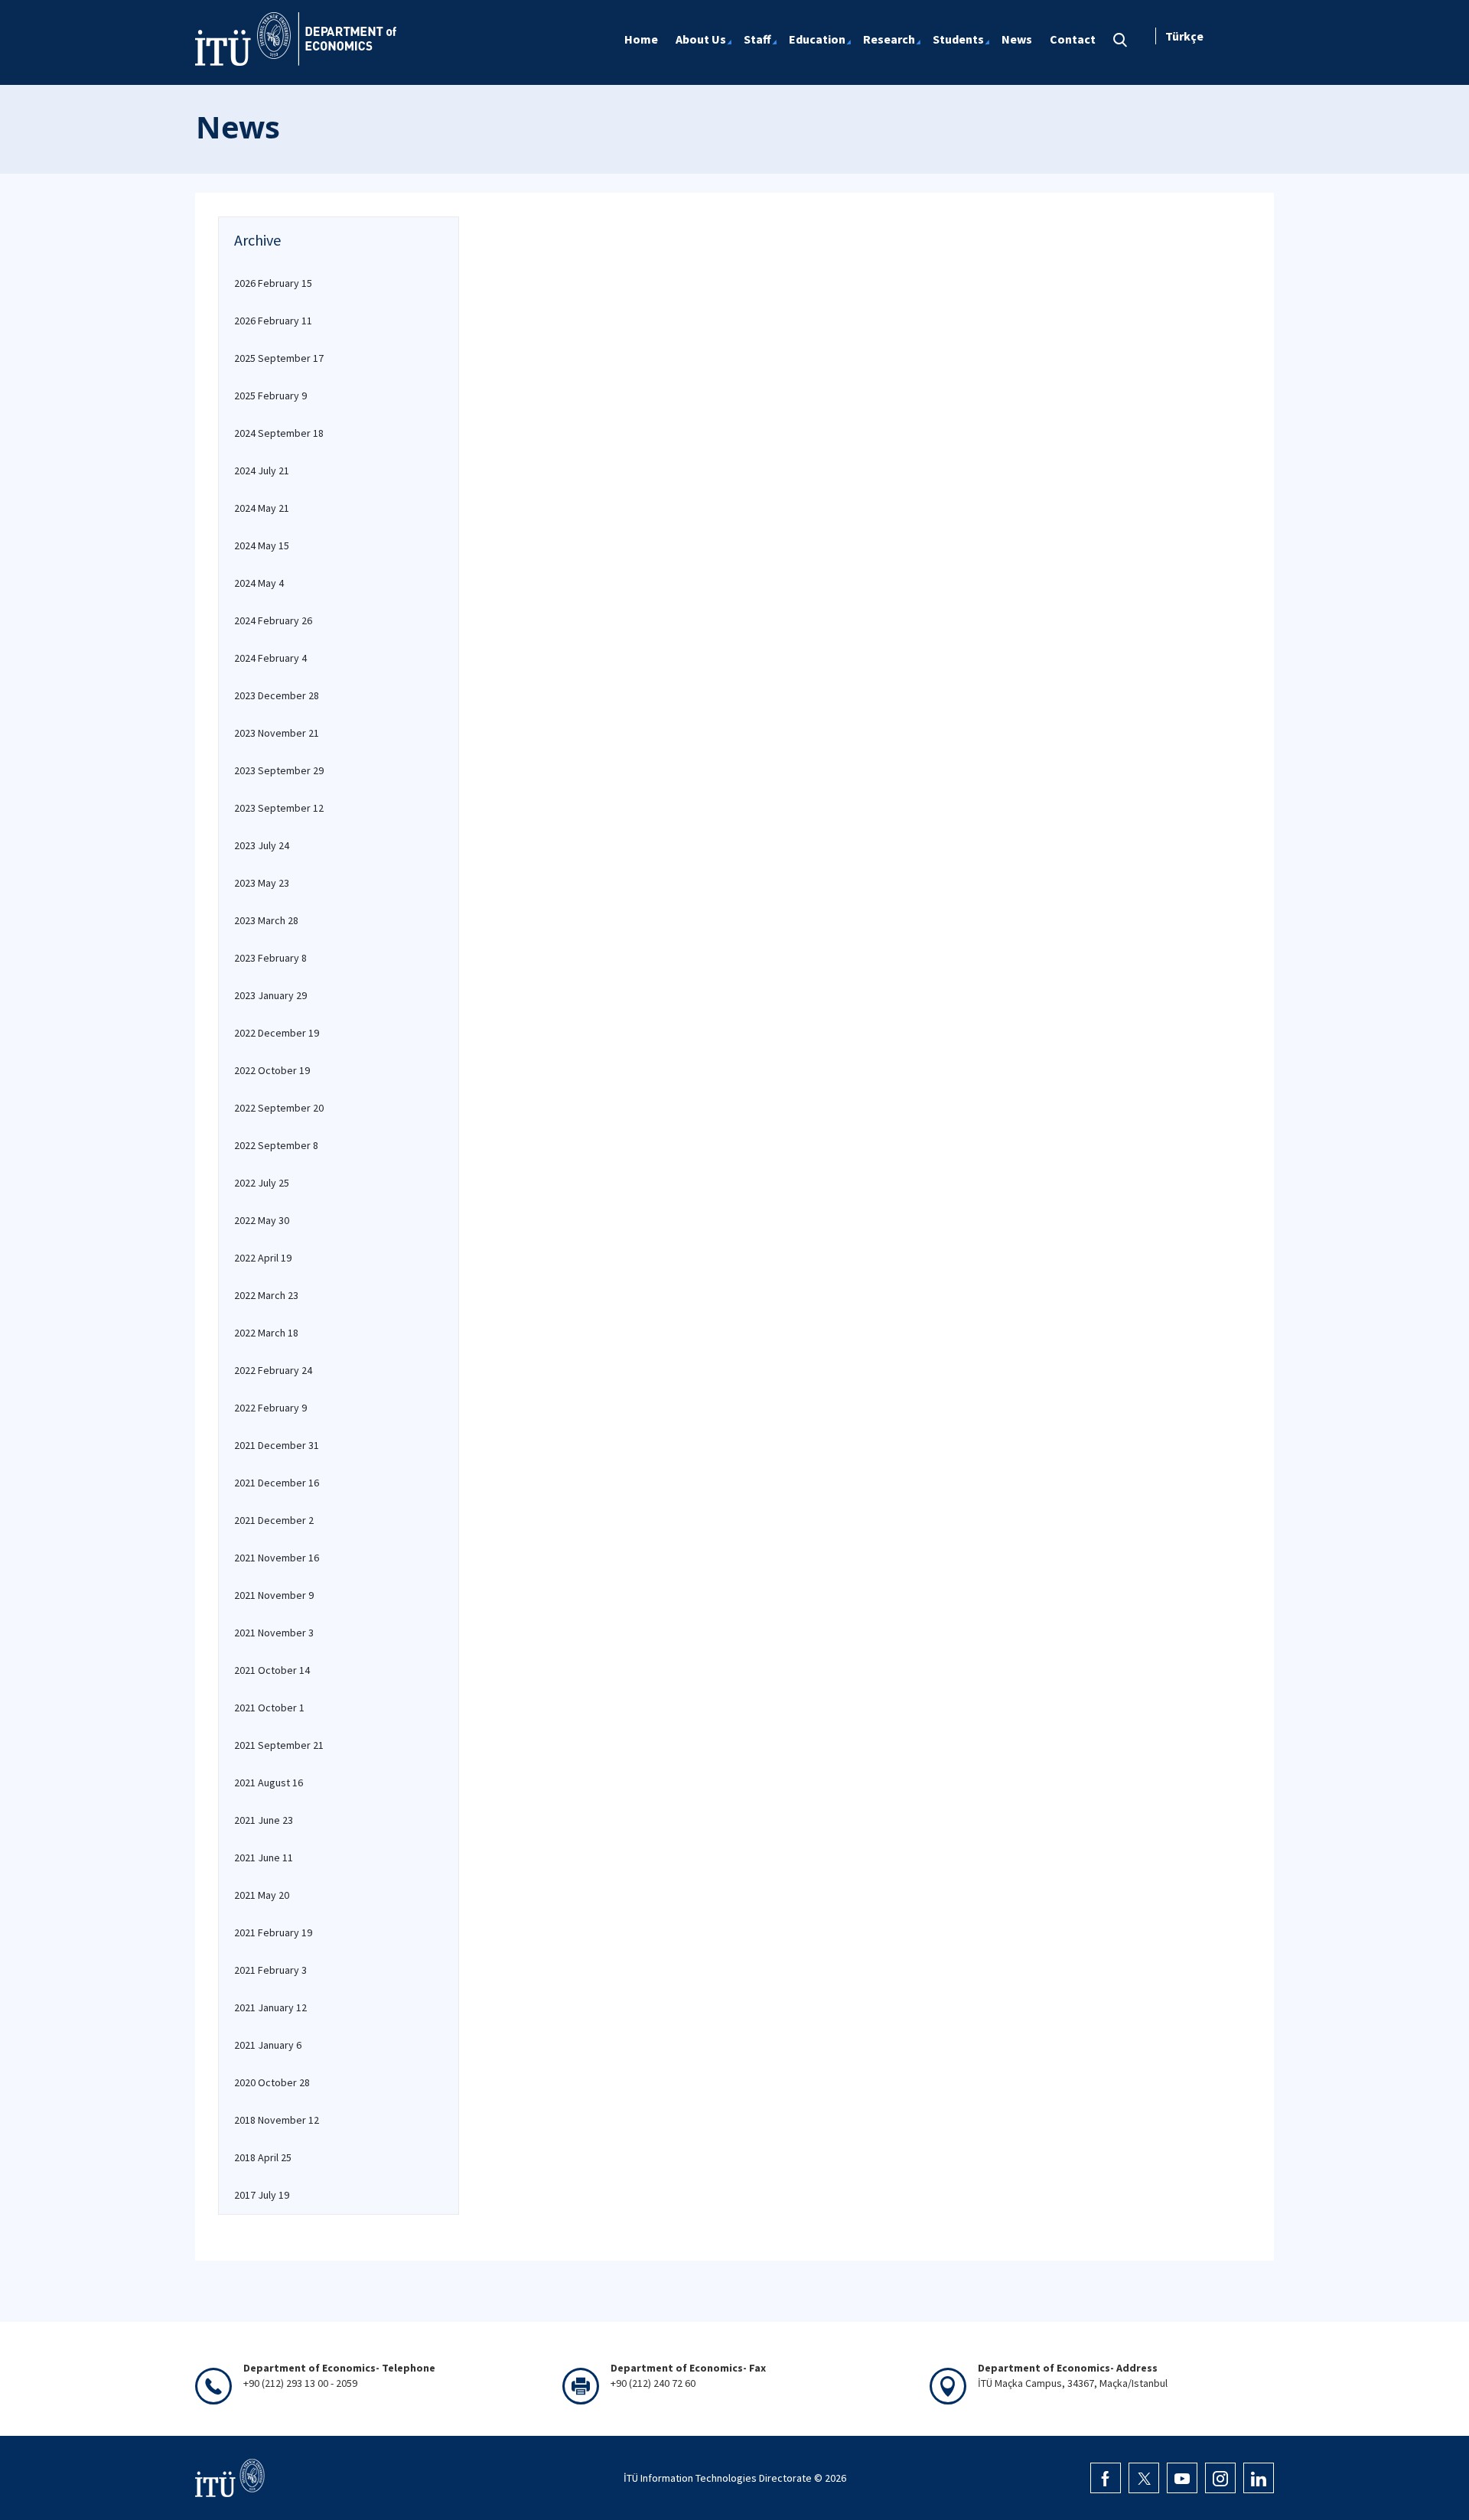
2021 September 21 (279, 1745)
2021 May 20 (262, 1895)
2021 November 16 (277, 1558)
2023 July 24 (262, 845)
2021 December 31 (277, 1445)
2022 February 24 (273, 1370)
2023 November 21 (277, 733)
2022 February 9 (270, 1408)
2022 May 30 (262, 1220)
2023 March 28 (266, 920)
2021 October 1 (269, 1708)
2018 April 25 (263, 2157)
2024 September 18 (279, 433)
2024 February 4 (270, 658)
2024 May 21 (262, 508)
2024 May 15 (262, 545)
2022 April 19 (263, 1258)
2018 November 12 (277, 2120)
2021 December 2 (274, 1520)
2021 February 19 (273, 1932)
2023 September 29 (279, 770)
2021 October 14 (272, 1670)
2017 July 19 (262, 2195)
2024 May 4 (259, 583)
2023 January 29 (270, 995)
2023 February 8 (270, 958)
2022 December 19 (277, 1033)
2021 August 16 (269, 1783)
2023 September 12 (279, 808)
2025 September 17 (279, 358)
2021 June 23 (264, 1820)
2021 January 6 (268, 2045)
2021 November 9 (274, 1595)
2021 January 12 (270, 2007)
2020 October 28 (272, 2082)
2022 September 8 (276, 1145)
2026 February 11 (273, 321)
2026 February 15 (273, 283)
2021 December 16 (277, 1483)
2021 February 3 (270, 1970)
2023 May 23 (262, 883)
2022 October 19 (272, 1070)
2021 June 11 (264, 1857)
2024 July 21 (262, 470)
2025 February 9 (270, 396)
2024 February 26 (273, 620)
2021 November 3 (274, 1633)
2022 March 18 (266, 1333)
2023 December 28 (277, 695)
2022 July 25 (262, 1183)
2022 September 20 (279, 1108)
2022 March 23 (266, 1295)
